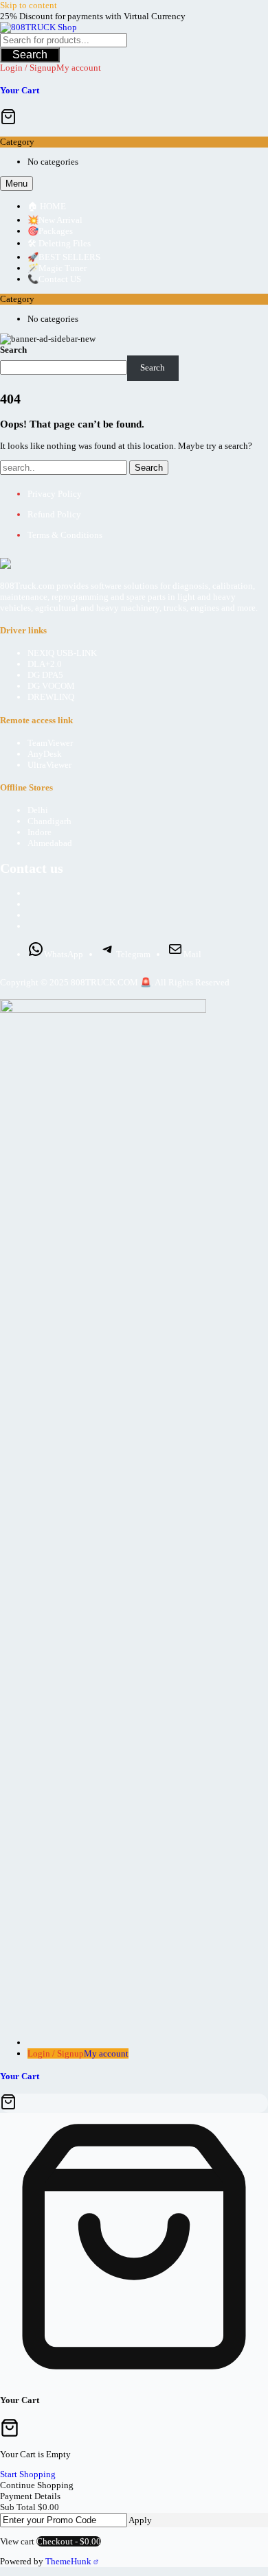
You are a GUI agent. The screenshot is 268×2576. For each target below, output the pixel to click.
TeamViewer (50, 743)
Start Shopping (28, 2474)
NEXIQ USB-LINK (62, 653)
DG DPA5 (45, 675)
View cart (17, 2541)
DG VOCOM (51, 686)
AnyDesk (45, 754)
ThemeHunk (69, 2561)
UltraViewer (49, 765)
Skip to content (29, 5)
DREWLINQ (51, 697)
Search (30, 55)
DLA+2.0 (45, 664)
